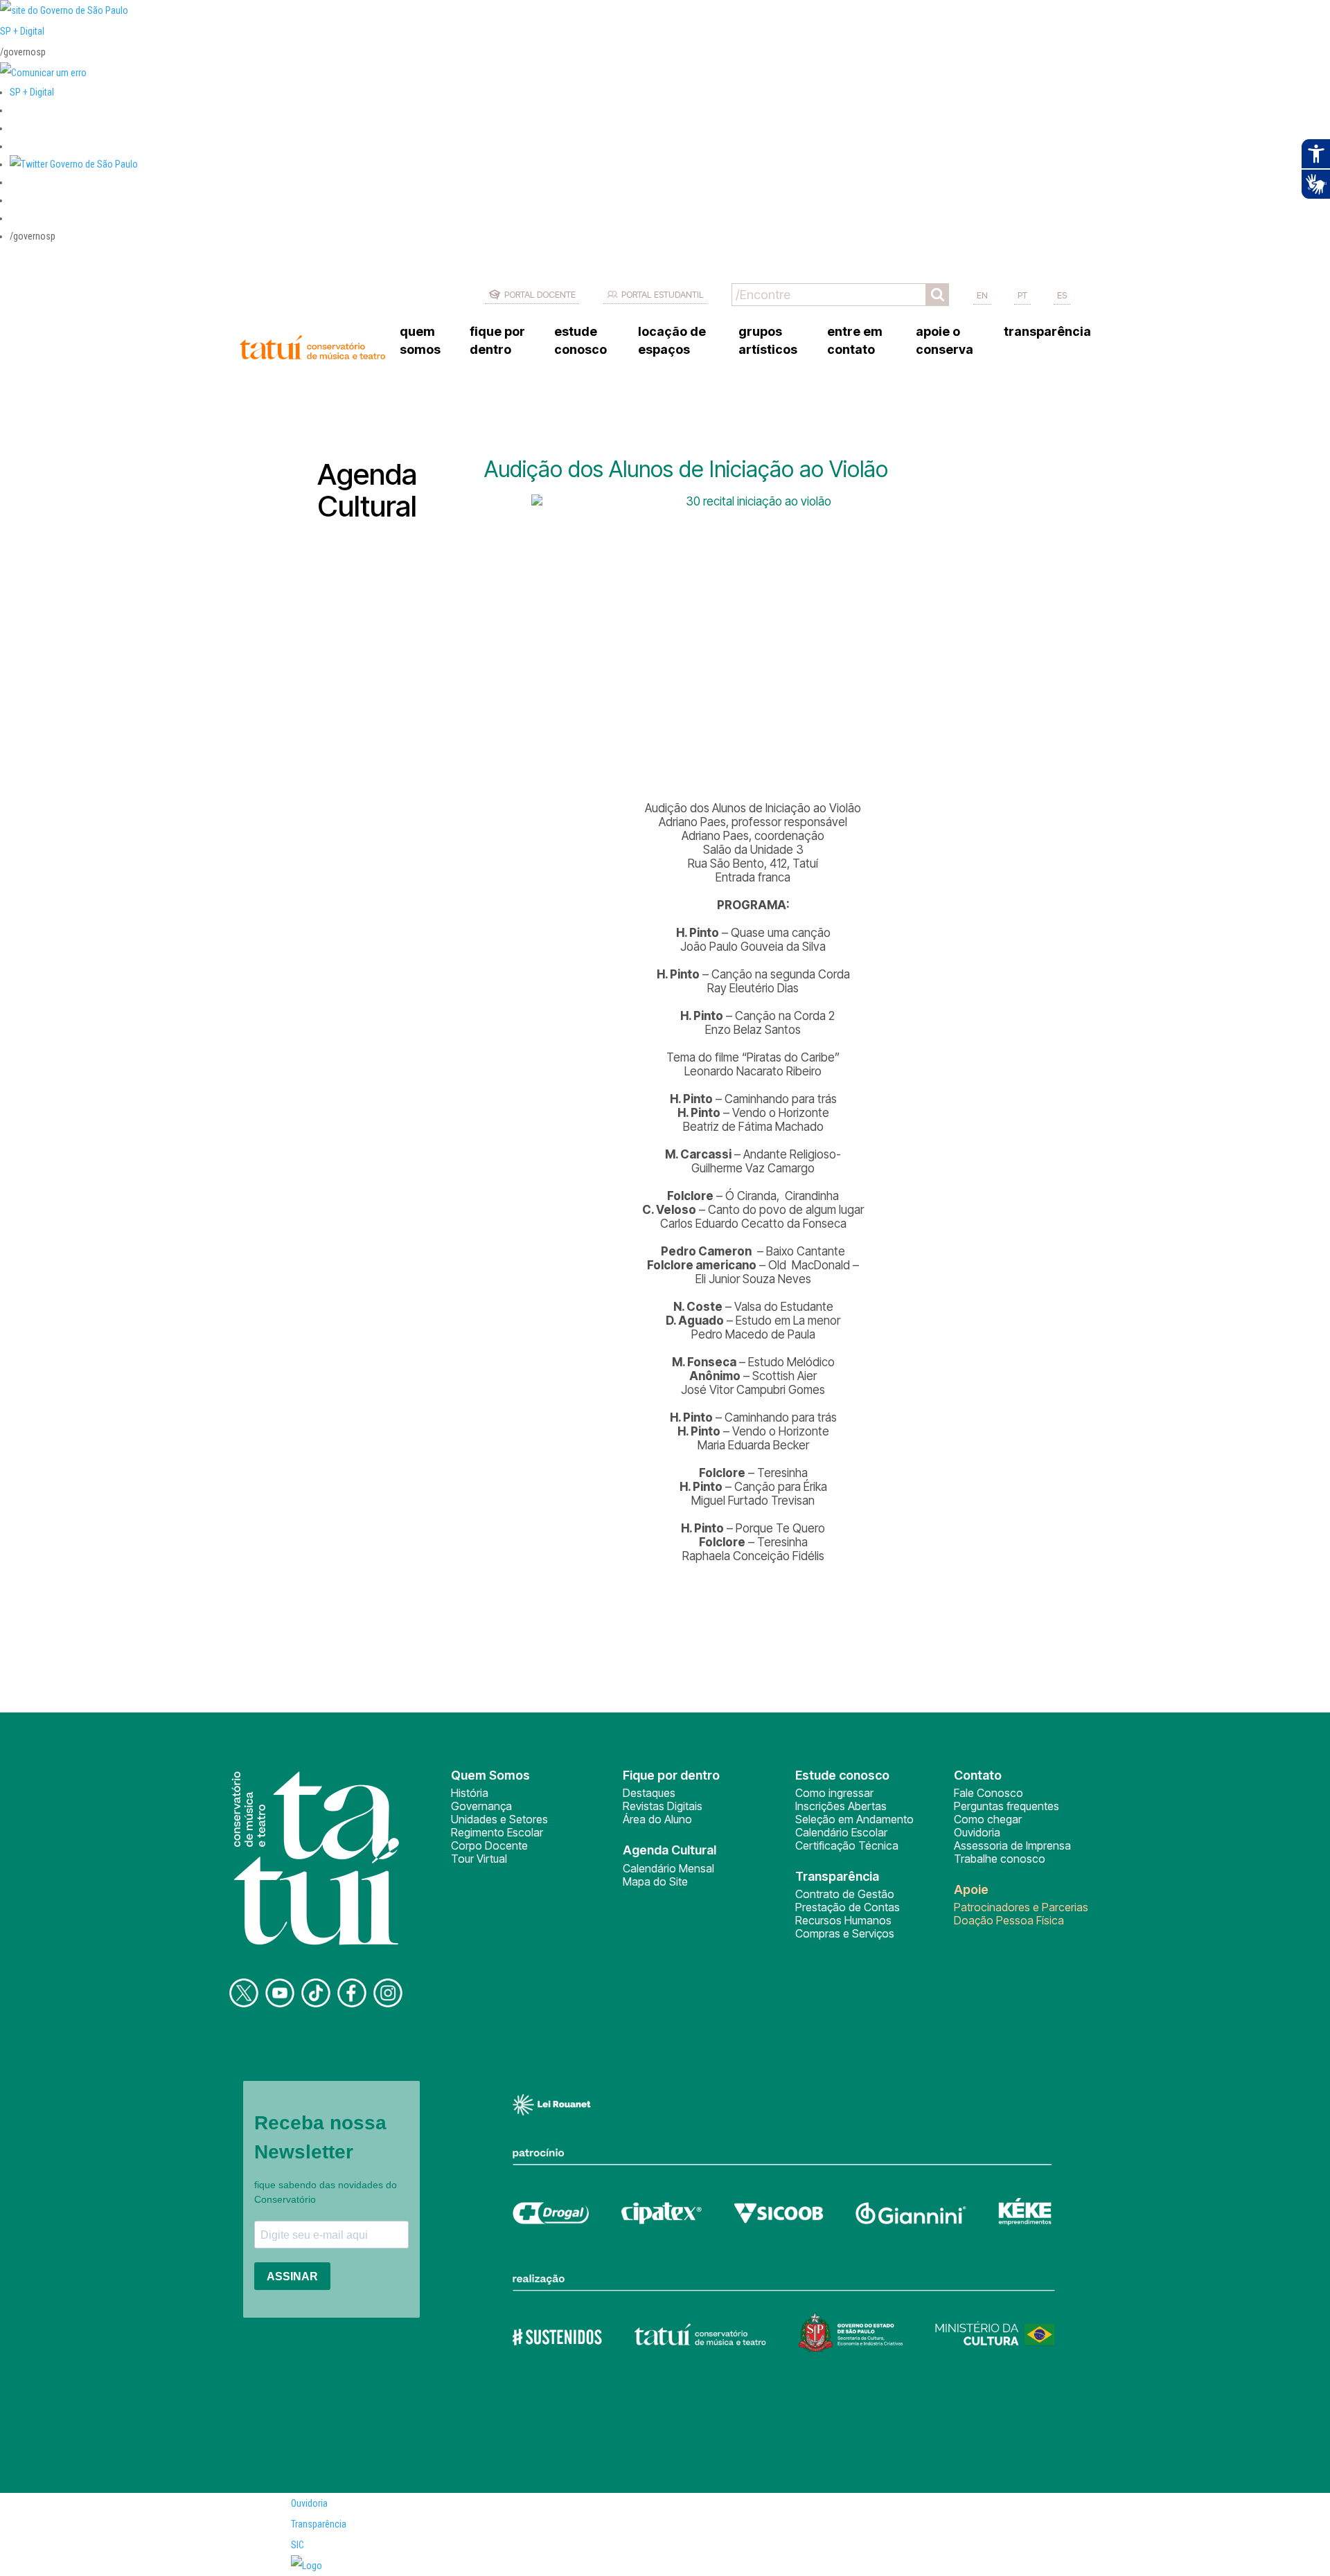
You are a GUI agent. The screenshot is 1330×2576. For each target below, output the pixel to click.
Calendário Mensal (668, 1868)
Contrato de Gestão (845, 1894)
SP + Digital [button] (32, 92)
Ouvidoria (977, 1832)
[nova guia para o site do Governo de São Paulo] (43, 73)
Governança (481, 1806)
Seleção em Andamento (854, 1819)
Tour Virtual (479, 1859)
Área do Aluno (657, 1819)
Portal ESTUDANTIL (663, 294)
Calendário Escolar (841, 1832)
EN (982, 295)
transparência (1047, 331)
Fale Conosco (988, 1793)
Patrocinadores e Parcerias (1021, 1907)
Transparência (319, 2524)
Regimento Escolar (497, 1832)
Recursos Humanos (843, 1920)
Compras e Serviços (845, 1933)
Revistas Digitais (663, 1806)
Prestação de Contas (848, 1907)
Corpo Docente (489, 1845)
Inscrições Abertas (841, 1806)
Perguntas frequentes (1007, 1806)
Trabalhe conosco (1000, 1859)
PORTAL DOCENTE (540, 294)
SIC (298, 2545)
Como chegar (988, 1819)
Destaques (649, 1793)
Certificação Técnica (847, 1845)
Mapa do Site (655, 1881)
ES (1062, 295)
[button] (74, 164)
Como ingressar (834, 1793)
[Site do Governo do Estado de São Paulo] (64, 10)
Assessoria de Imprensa (1012, 1845)
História (470, 1793)
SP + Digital (22, 31)
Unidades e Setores (499, 1819)
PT (1022, 295)
